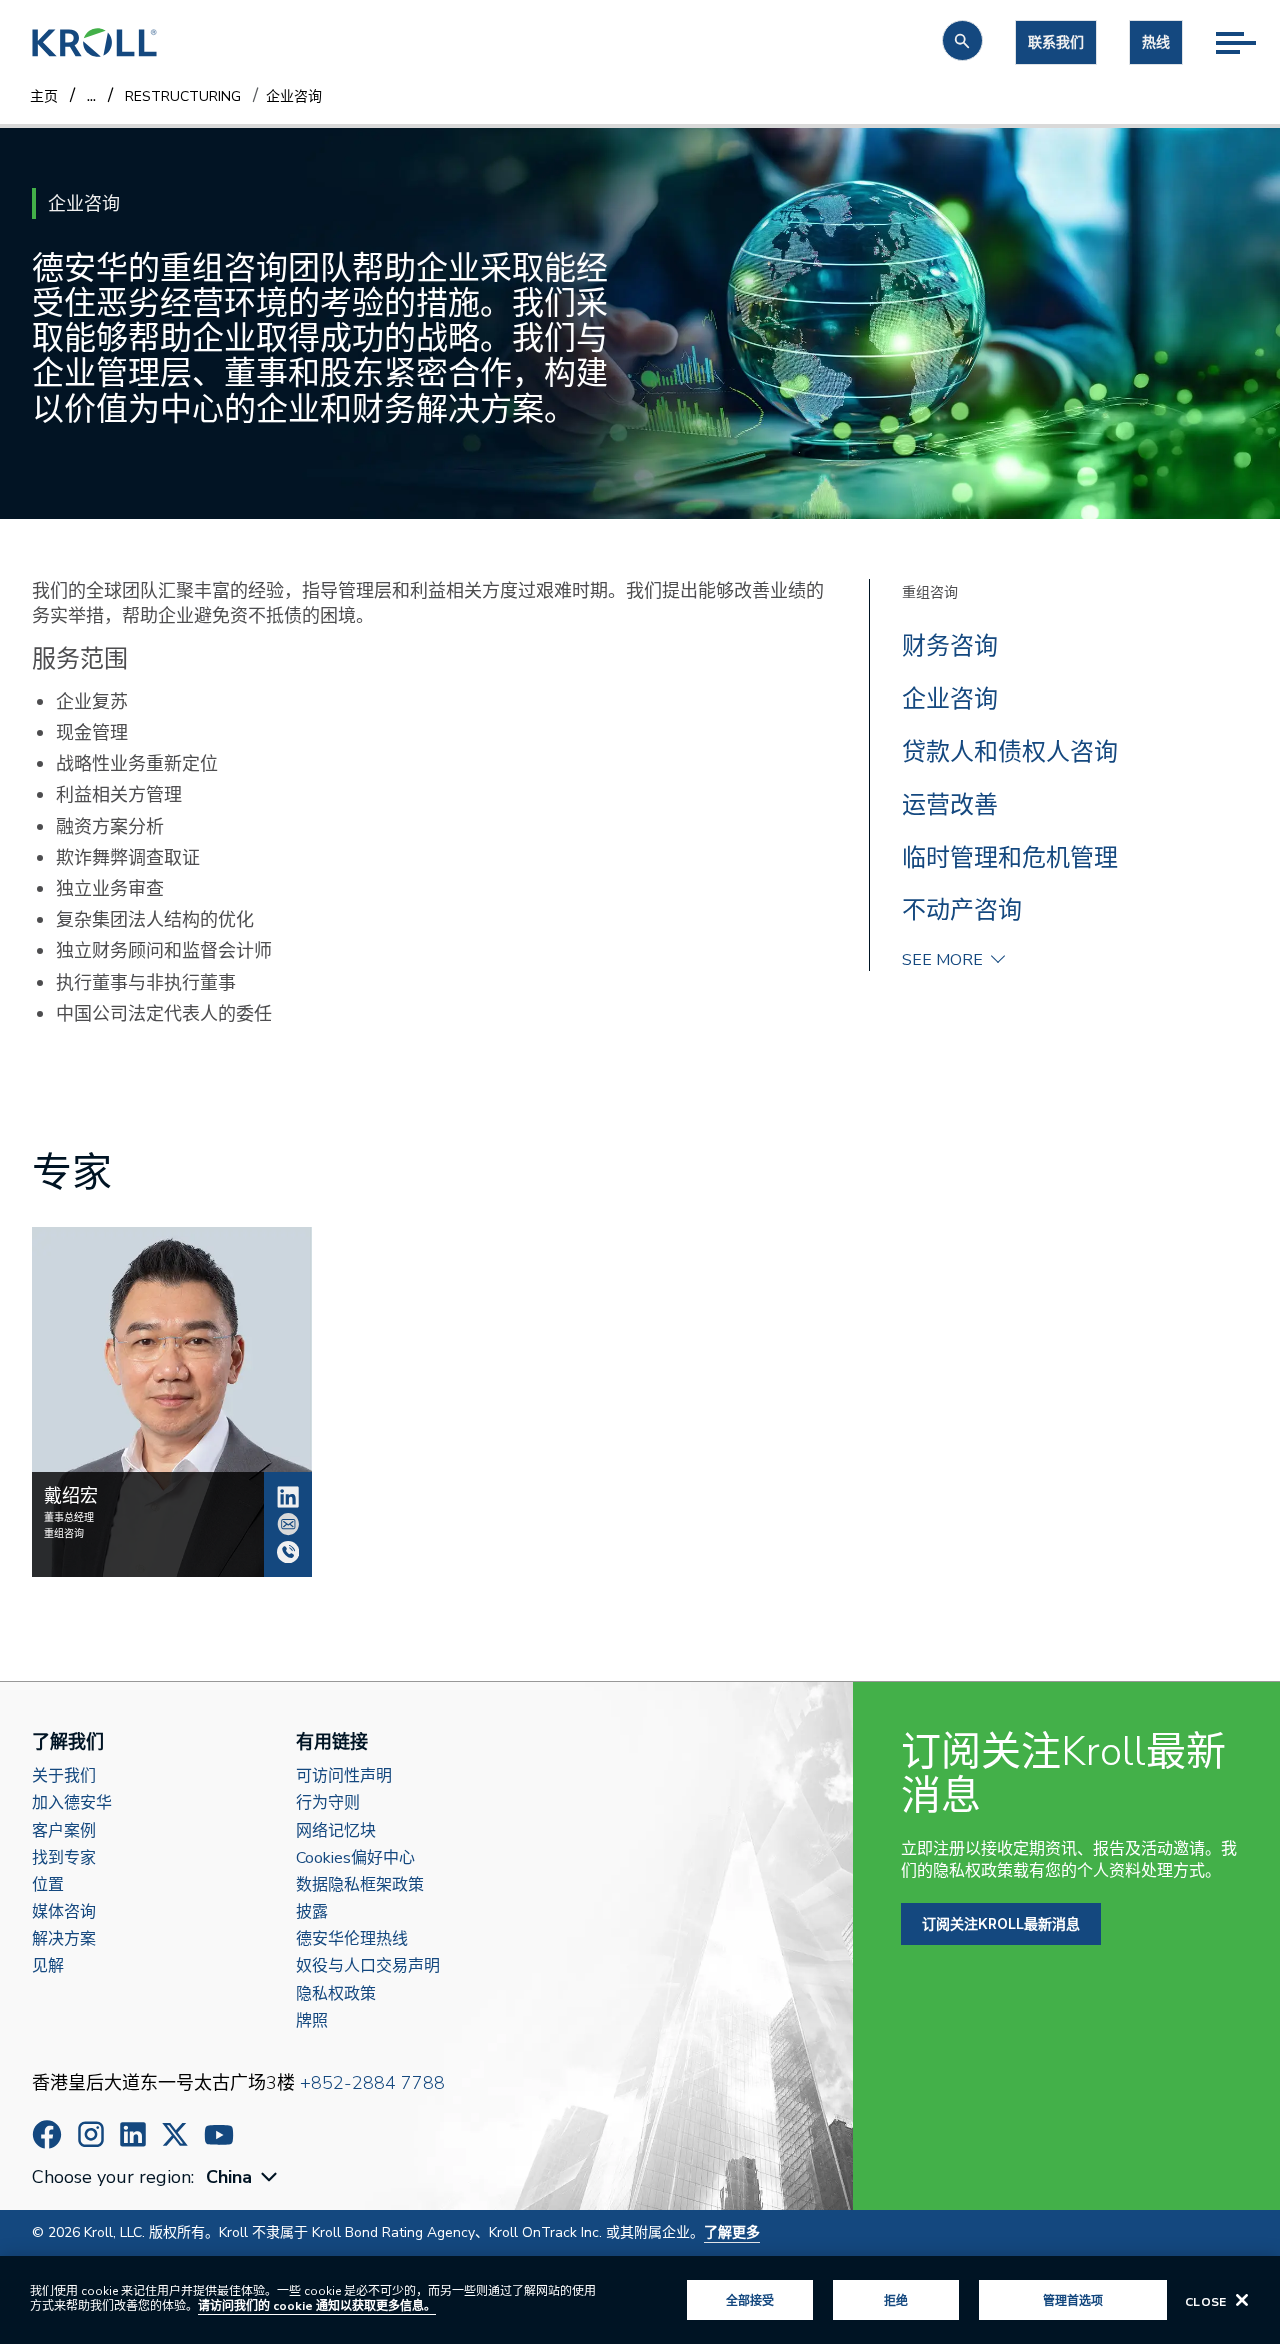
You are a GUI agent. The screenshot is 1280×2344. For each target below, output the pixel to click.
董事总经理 (69, 1518)
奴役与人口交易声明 (368, 1966)
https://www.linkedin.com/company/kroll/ (133, 2134)
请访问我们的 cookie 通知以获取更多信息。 (317, 2306)
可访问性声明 (344, 1776)
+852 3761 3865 (288, 1552)
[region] (640, 2300)
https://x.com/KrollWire (175, 2134)
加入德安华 (72, 1803)
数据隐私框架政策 (360, 1885)
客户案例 (64, 1831)
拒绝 (896, 2300)
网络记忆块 (336, 1831)
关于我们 (64, 1776)
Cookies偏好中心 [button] (355, 1858)
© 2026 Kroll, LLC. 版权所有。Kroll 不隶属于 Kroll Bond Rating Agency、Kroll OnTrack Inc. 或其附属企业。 (396, 2232)
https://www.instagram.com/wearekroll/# (91, 2134)
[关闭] (1242, 2300)
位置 (48, 1885)
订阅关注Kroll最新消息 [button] (1001, 1923)
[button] (962, 40)
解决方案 (64, 1939)
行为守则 (328, 1803)
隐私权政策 (336, 1994)
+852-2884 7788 (372, 2083)
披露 (312, 1912)
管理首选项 (1073, 2300)
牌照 (312, 2021)
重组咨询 (930, 592)
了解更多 (732, 2232)
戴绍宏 (288, 1497)
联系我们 (1056, 42)
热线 (1156, 42)
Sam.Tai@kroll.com (288, 1524)
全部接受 (750, 2300)
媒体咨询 (64, 1912)
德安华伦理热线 (352, 1939)
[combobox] (244, 2177)
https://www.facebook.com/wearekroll (47, 2134)
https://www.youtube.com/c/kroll (219, 2135)
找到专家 (64, 1858)
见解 (48, 1966)
